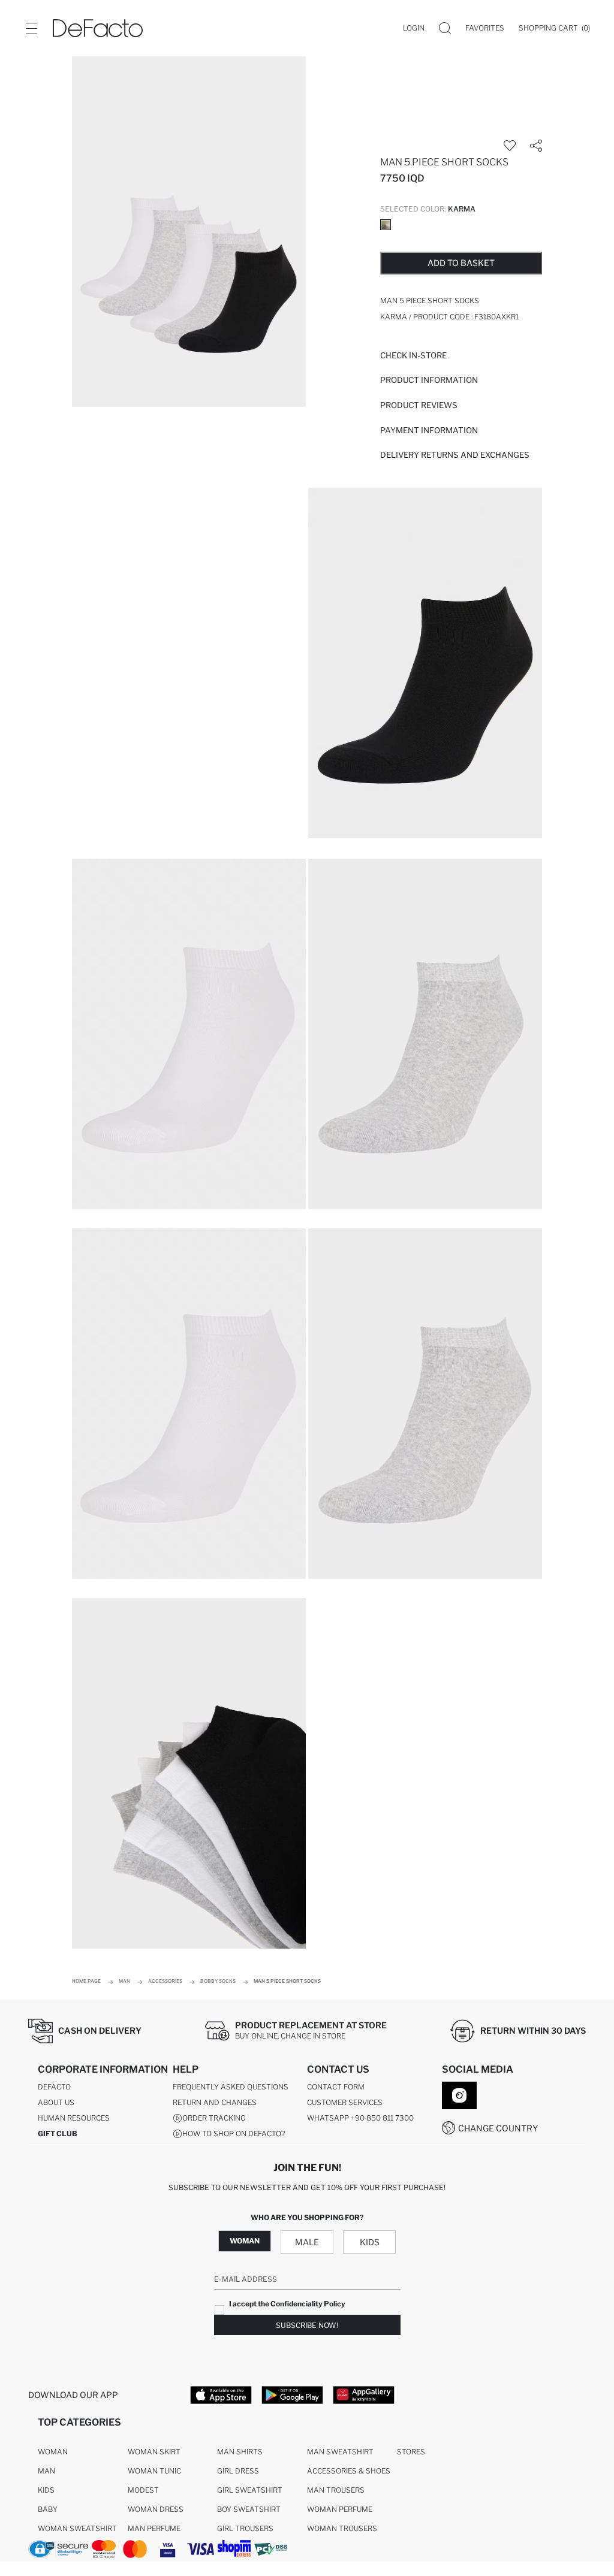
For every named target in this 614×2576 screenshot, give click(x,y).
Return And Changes (215, 2102)
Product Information (429, 380)
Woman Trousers (342, 2528)
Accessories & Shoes (349, 2471)
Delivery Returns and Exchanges (455, 455)
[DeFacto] (98, 28)
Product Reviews (419, 405)
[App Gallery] (364, 2394)
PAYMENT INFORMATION (429, 430)
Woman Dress (156, 2509)
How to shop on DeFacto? (234, 2133)
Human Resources (74, 2118)
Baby (48, 2509)
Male (307, 2242)
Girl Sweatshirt (250, 2490)
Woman (245, 2241)
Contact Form (336, 2087)
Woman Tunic (154, 2471)
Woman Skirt (154, 2452)
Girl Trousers (245, 2528)
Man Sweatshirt (340, 2452)
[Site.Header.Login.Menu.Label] (31, 28)
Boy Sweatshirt (249, 2509)
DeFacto (54, 2087)
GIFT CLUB (58, 2133)
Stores (411, 2452)
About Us (56, 2102)
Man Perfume (154, 2528)
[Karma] (386, 225)
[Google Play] (292, 2394)
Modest (143, 2490)
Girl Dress (238, 2471)
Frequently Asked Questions (231, 2087)
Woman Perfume (340, 2509)
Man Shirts (240, 2452)
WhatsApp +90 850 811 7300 (360, 2118)
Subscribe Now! (307, 2325)
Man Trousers (336, 2490)
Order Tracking (214, 2118)
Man (46, 2471)
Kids (370, 2242)
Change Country (498, 2128)
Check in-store (413, 355)
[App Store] (221, 2394)
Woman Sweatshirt (77, 2528)
